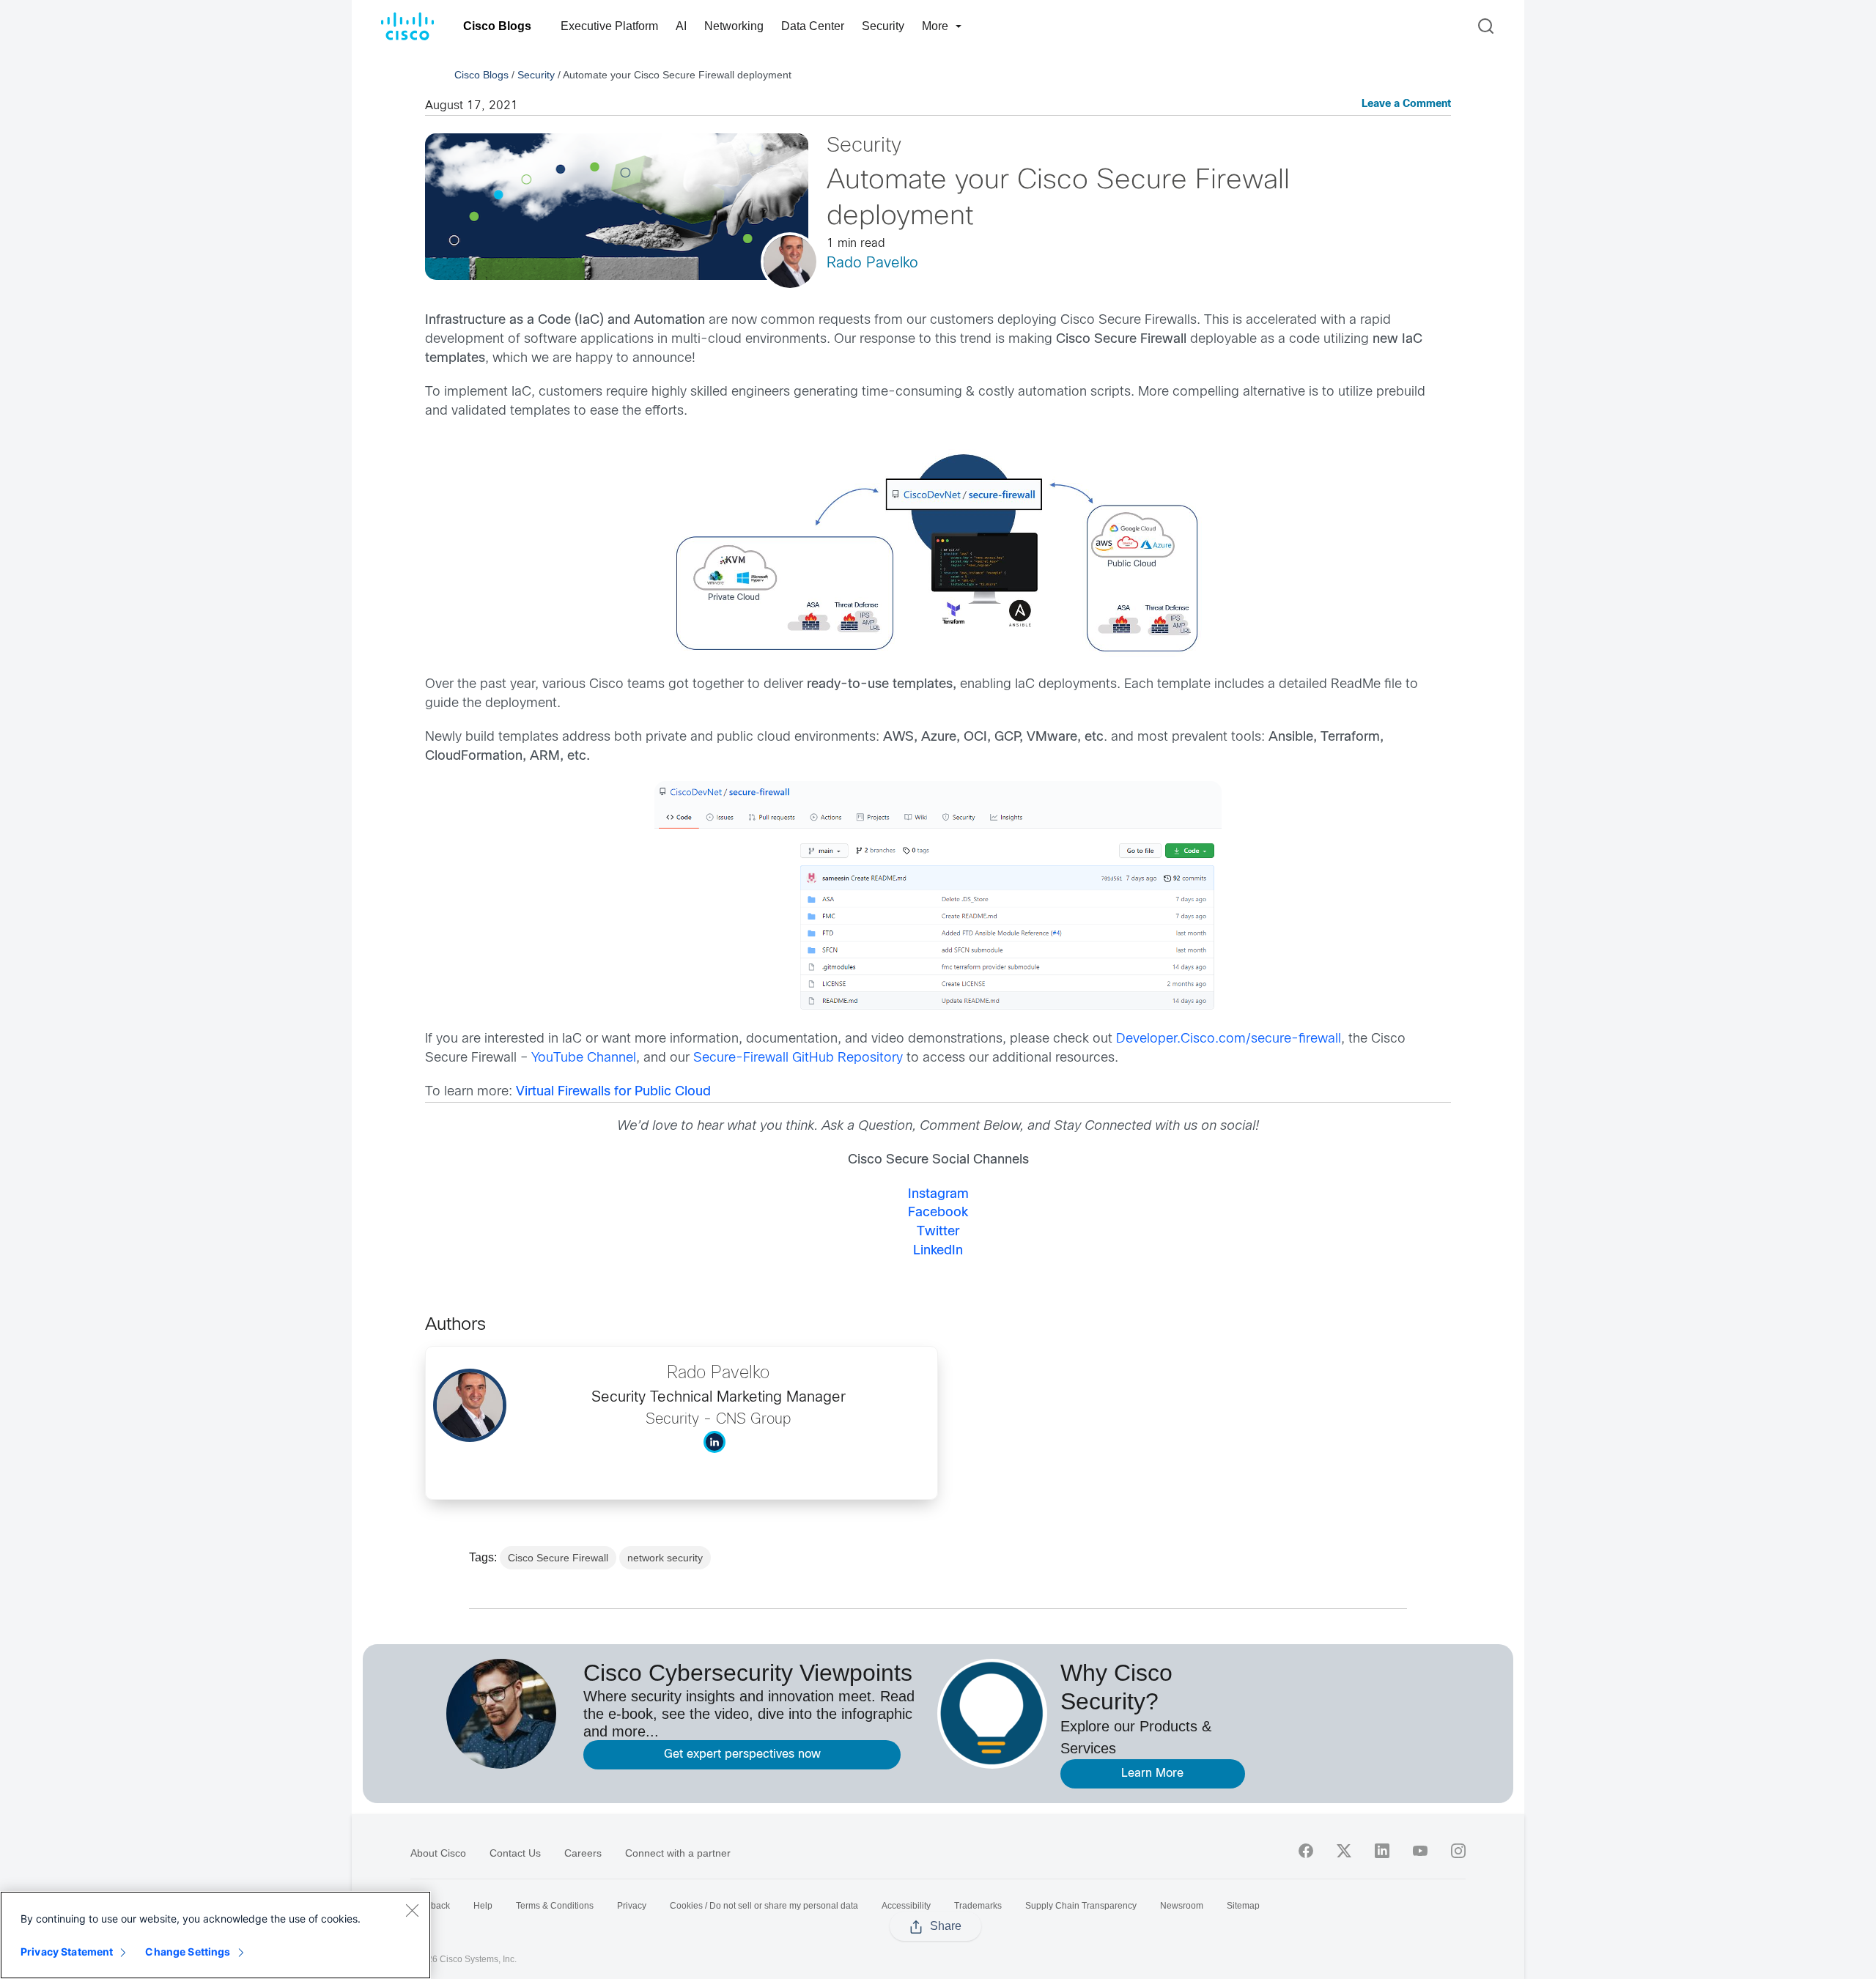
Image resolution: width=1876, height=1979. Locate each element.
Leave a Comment (1406, 104)
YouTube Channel (584, 1058)
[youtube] (1420, 1851)
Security (883, 26)
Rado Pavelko (872, 263)
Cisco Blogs (497, 26)
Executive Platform (609, 26)
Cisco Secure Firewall (558, 1558)
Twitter (938, 1232)
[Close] (412, 1910)
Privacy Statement (67, 1952)
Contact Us (515, 1853)
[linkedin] (1382, 1851)
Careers (583, 1853)
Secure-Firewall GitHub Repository (798, 1058)
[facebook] (1306, 1851)
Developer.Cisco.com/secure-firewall (1229, 1039)
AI (681, 26)
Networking (734, 26)
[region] (215, 1935)
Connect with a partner (678, 1853)
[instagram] (1458, 1851)
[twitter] (1344, 1851)
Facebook (938, 1213)
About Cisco (438, 1853)
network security (665, 1558)
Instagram (938, 1195)
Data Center (813, 26)
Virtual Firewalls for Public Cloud (613, 1092)
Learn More (1152, 1773)
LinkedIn (938, 1251)
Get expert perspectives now (742, 1754)
